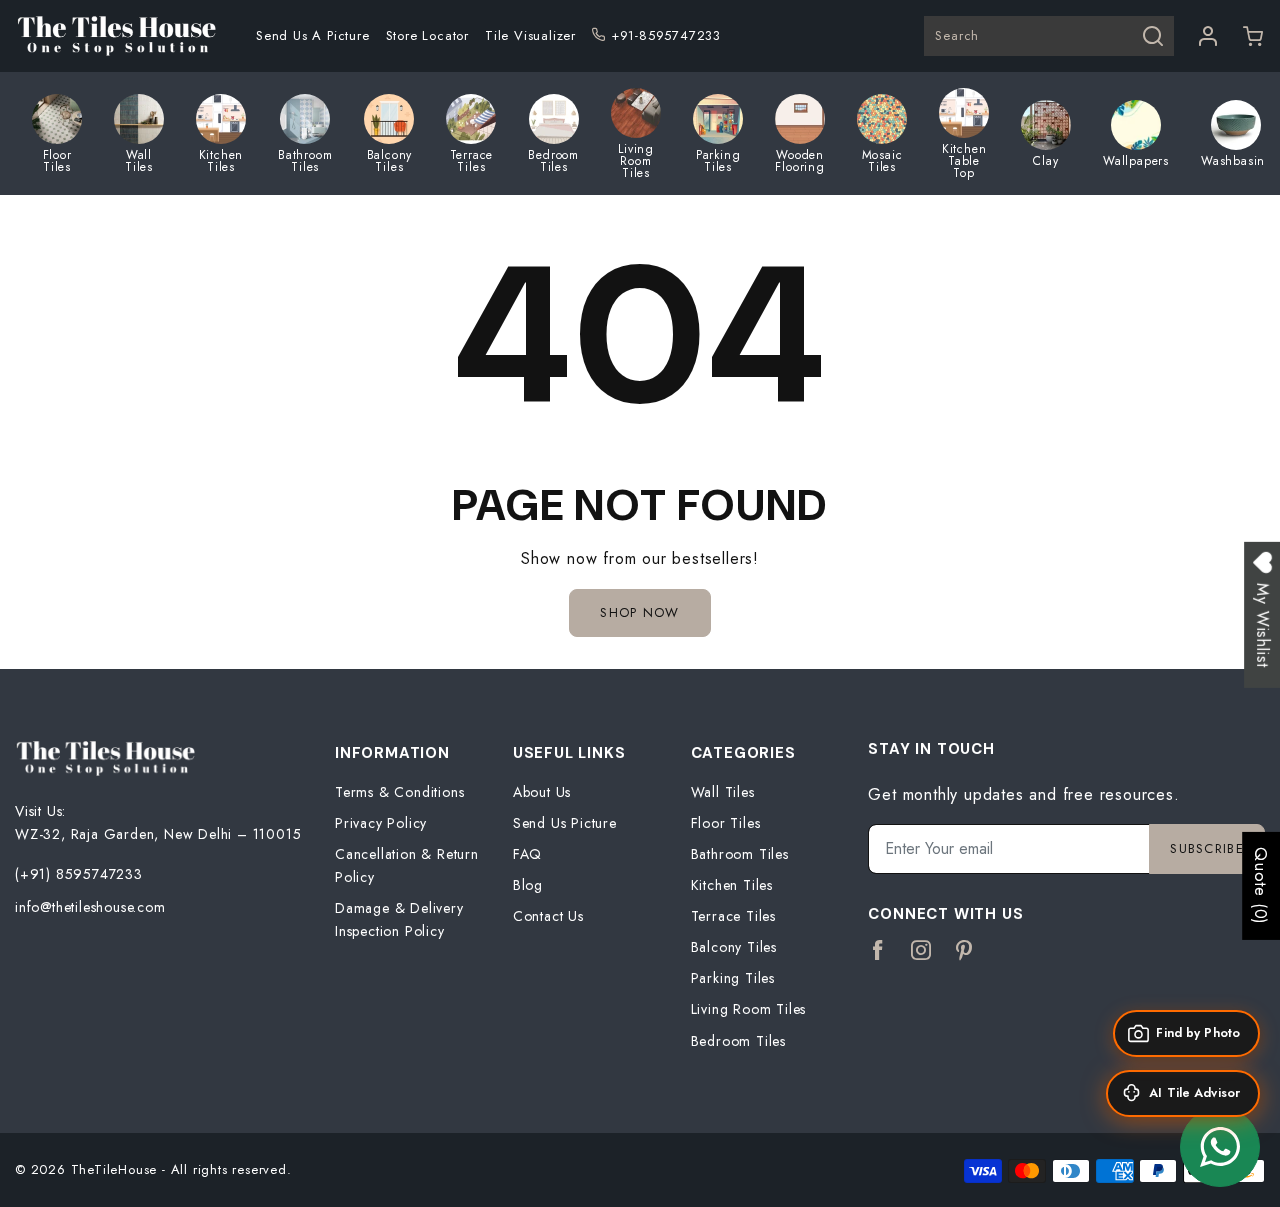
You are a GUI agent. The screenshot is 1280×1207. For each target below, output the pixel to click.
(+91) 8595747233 (79, 874)
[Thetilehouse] (116, 36)
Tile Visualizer (530, 35)
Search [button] (957, 35)
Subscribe (1207, 848)
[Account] (1208, 36)
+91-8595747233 (666, 35)
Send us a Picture (313, 35)
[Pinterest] (964, 951)
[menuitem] (313, 36)
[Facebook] (878, 951)
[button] (1253, 36)
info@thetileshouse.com (90, 907)
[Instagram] (921, 951)
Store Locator (427, 35)
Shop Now (639, 612)
